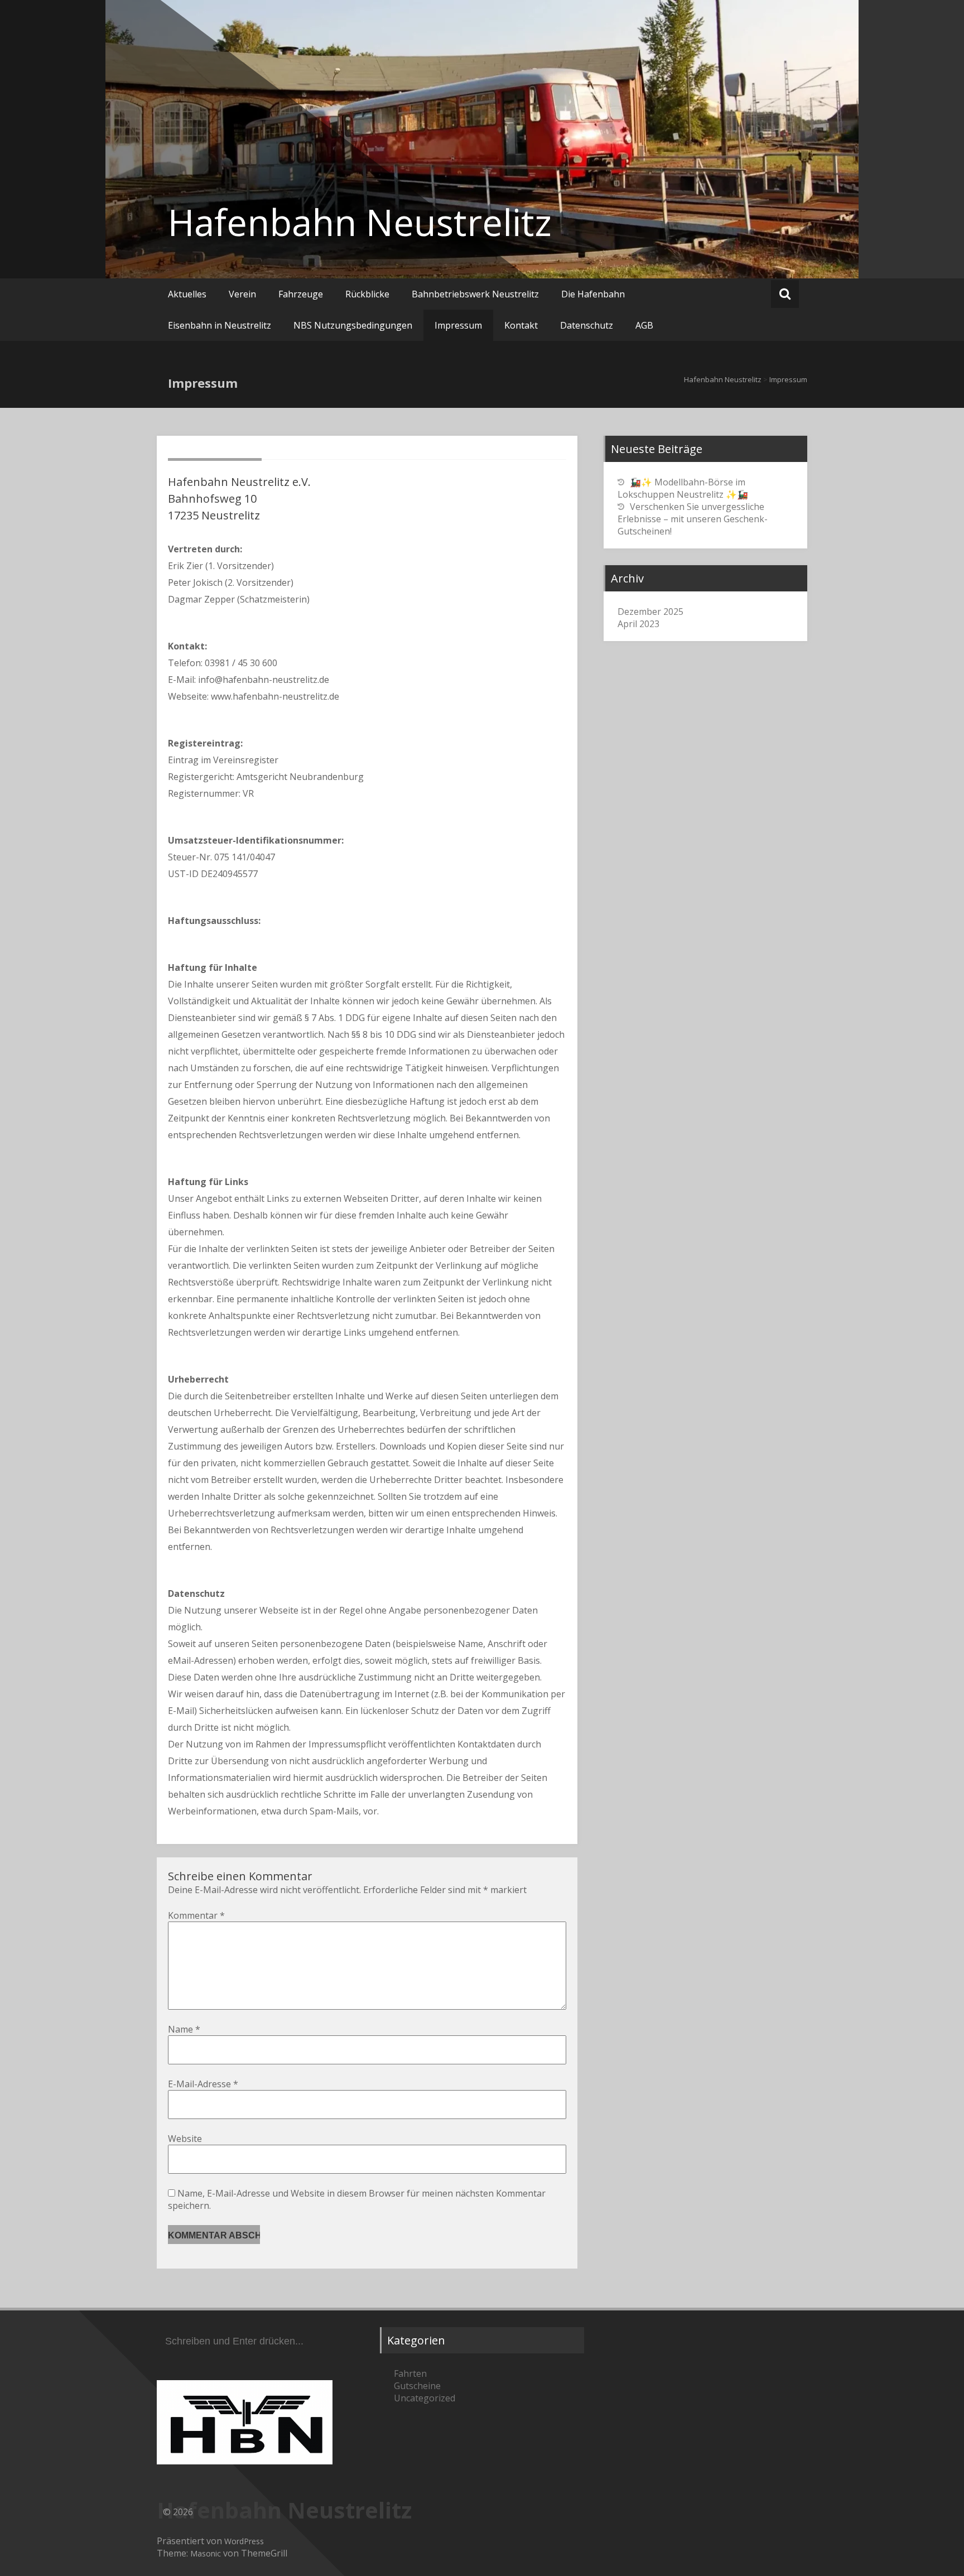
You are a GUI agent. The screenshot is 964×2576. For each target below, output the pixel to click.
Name (184, 2029)
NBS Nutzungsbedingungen (353, 325)
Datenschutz (587, 325)
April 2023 (638, 624)
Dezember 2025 (650, 612)
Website (185, 2139)
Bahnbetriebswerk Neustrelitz (475, 294)
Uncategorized (425, 2398)
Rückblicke (367, 294)
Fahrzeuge (301, 294)
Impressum (458, 325)
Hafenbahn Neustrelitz (360, 222)
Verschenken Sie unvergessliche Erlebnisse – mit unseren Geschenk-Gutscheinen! (693, 519)
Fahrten (410, 2373)
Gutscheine (417, 2386)
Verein (242, 294)
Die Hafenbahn (593, 294)
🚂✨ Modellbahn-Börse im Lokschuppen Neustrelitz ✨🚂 (683, 488)
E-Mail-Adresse (203, 2084)
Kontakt (521, 325)
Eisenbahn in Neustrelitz (220, 325)
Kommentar (196, 1915)
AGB (644, 325)
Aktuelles (187, 294)
